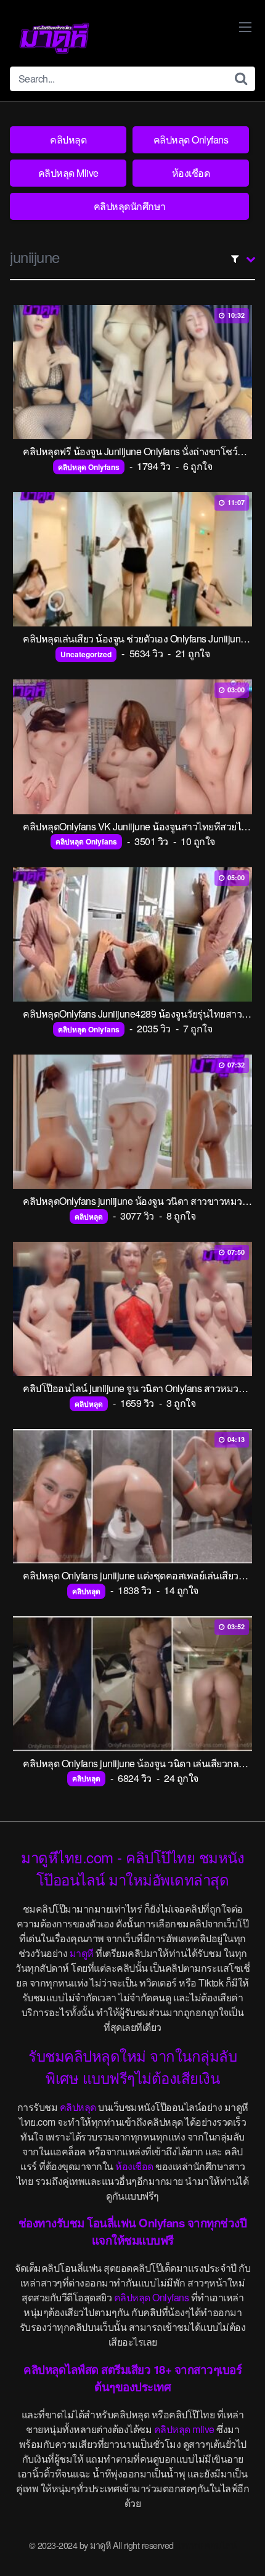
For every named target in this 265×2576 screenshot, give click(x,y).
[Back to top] (243, 2549)
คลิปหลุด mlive (184, 2429)
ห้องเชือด (191, 173)
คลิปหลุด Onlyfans (191, 140)
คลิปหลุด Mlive (68, 173)
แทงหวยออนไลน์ (206, 2545)
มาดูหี (82, 1953)
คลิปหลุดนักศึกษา (130, 206)
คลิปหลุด (68, 140)
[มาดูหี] (54, 38)
